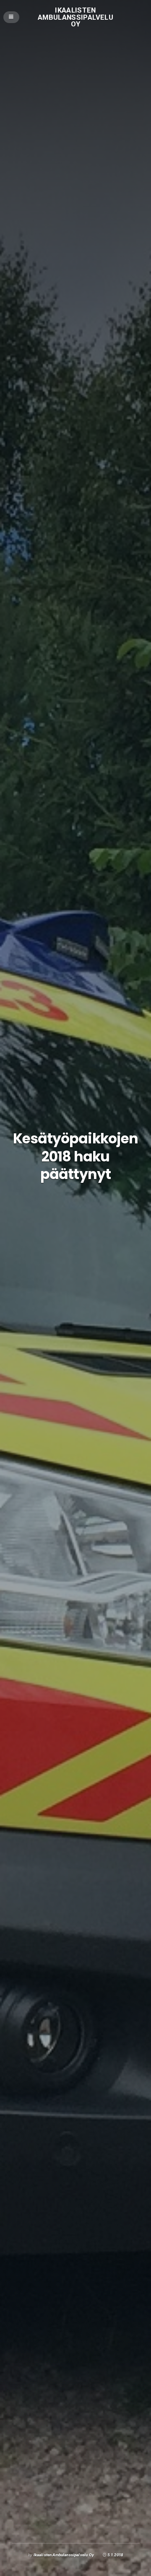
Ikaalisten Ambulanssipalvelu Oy (75, 17)
